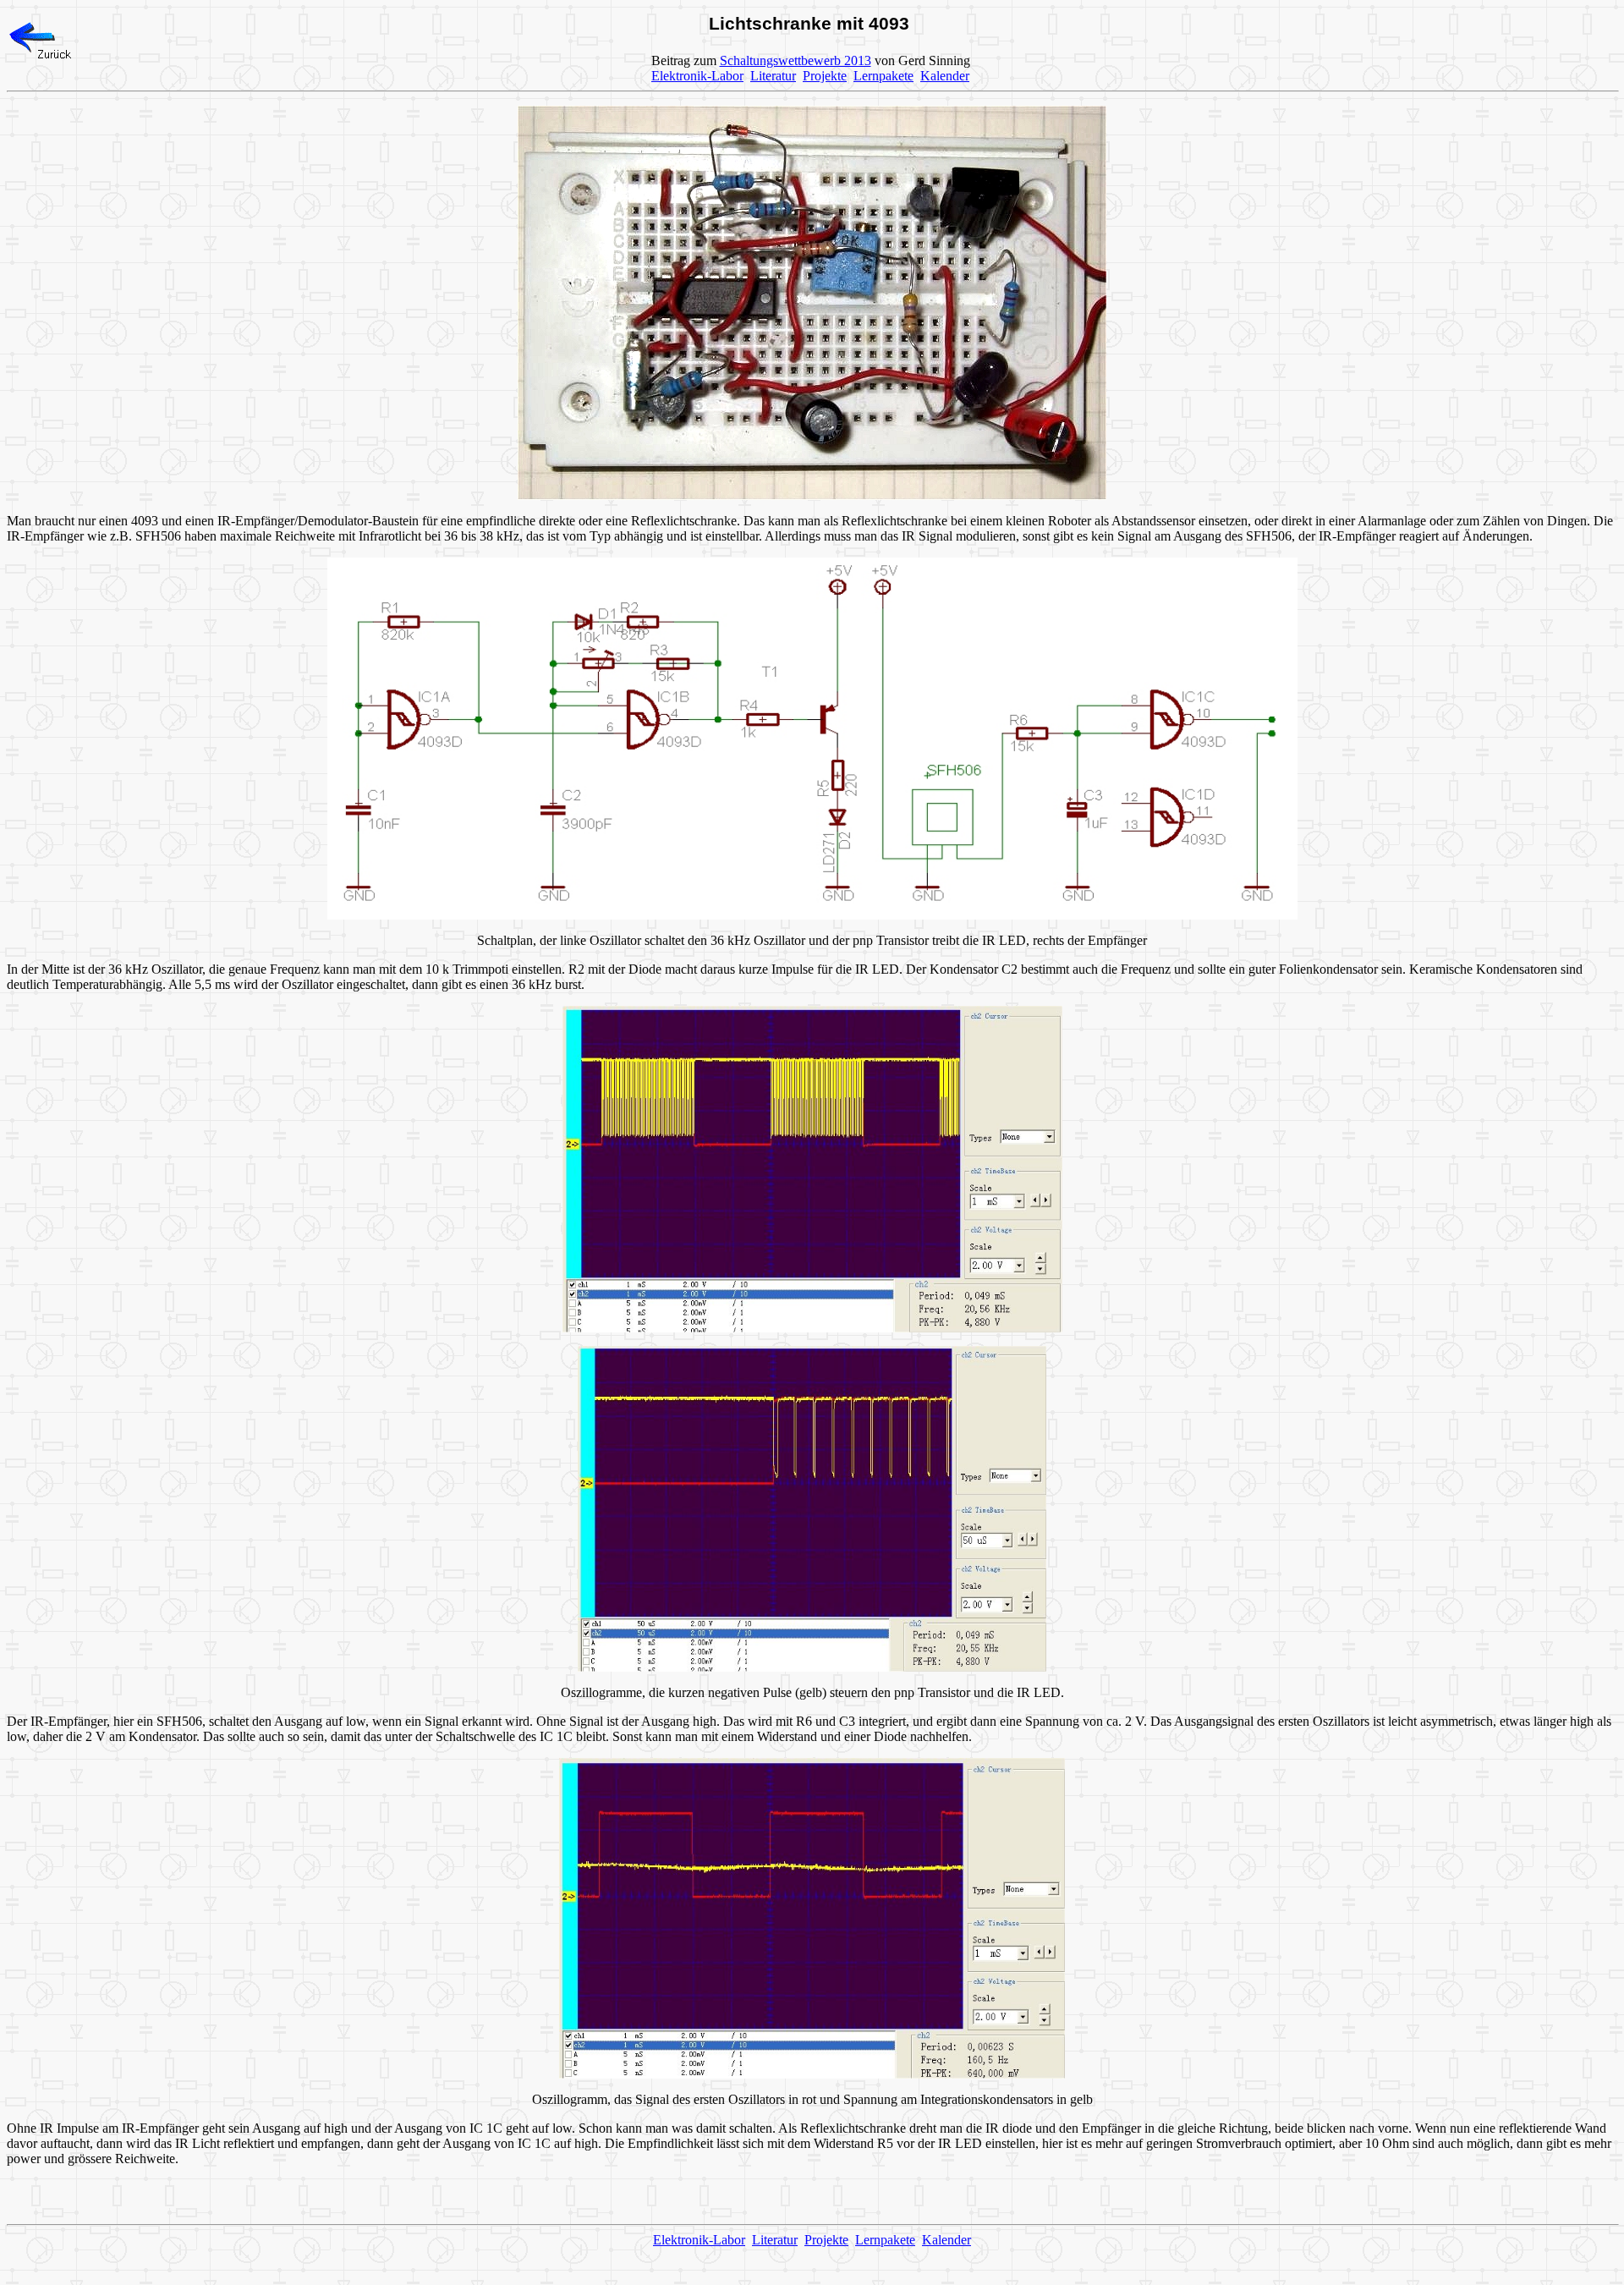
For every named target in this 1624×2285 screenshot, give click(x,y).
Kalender (945, 76)
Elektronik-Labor (697, 76)
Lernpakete (883, 76)
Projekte (825, 76)
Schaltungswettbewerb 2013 (796, 60)
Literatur (773, 76)
